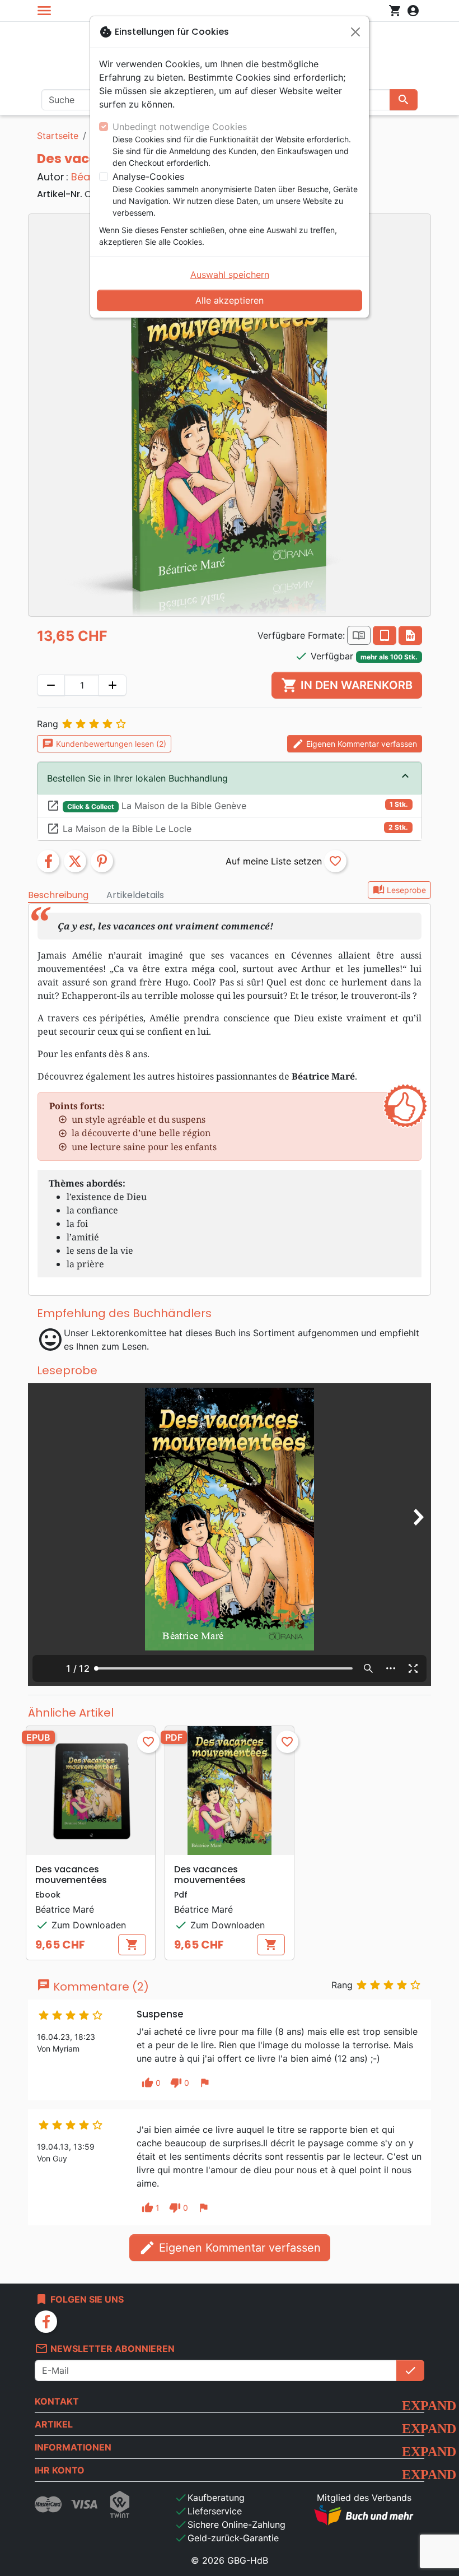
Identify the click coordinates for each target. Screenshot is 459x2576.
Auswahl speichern (230, 275)
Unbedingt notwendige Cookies (180, 127)
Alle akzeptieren (230, 300)
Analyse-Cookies (148, 176)
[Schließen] (355, 32)
